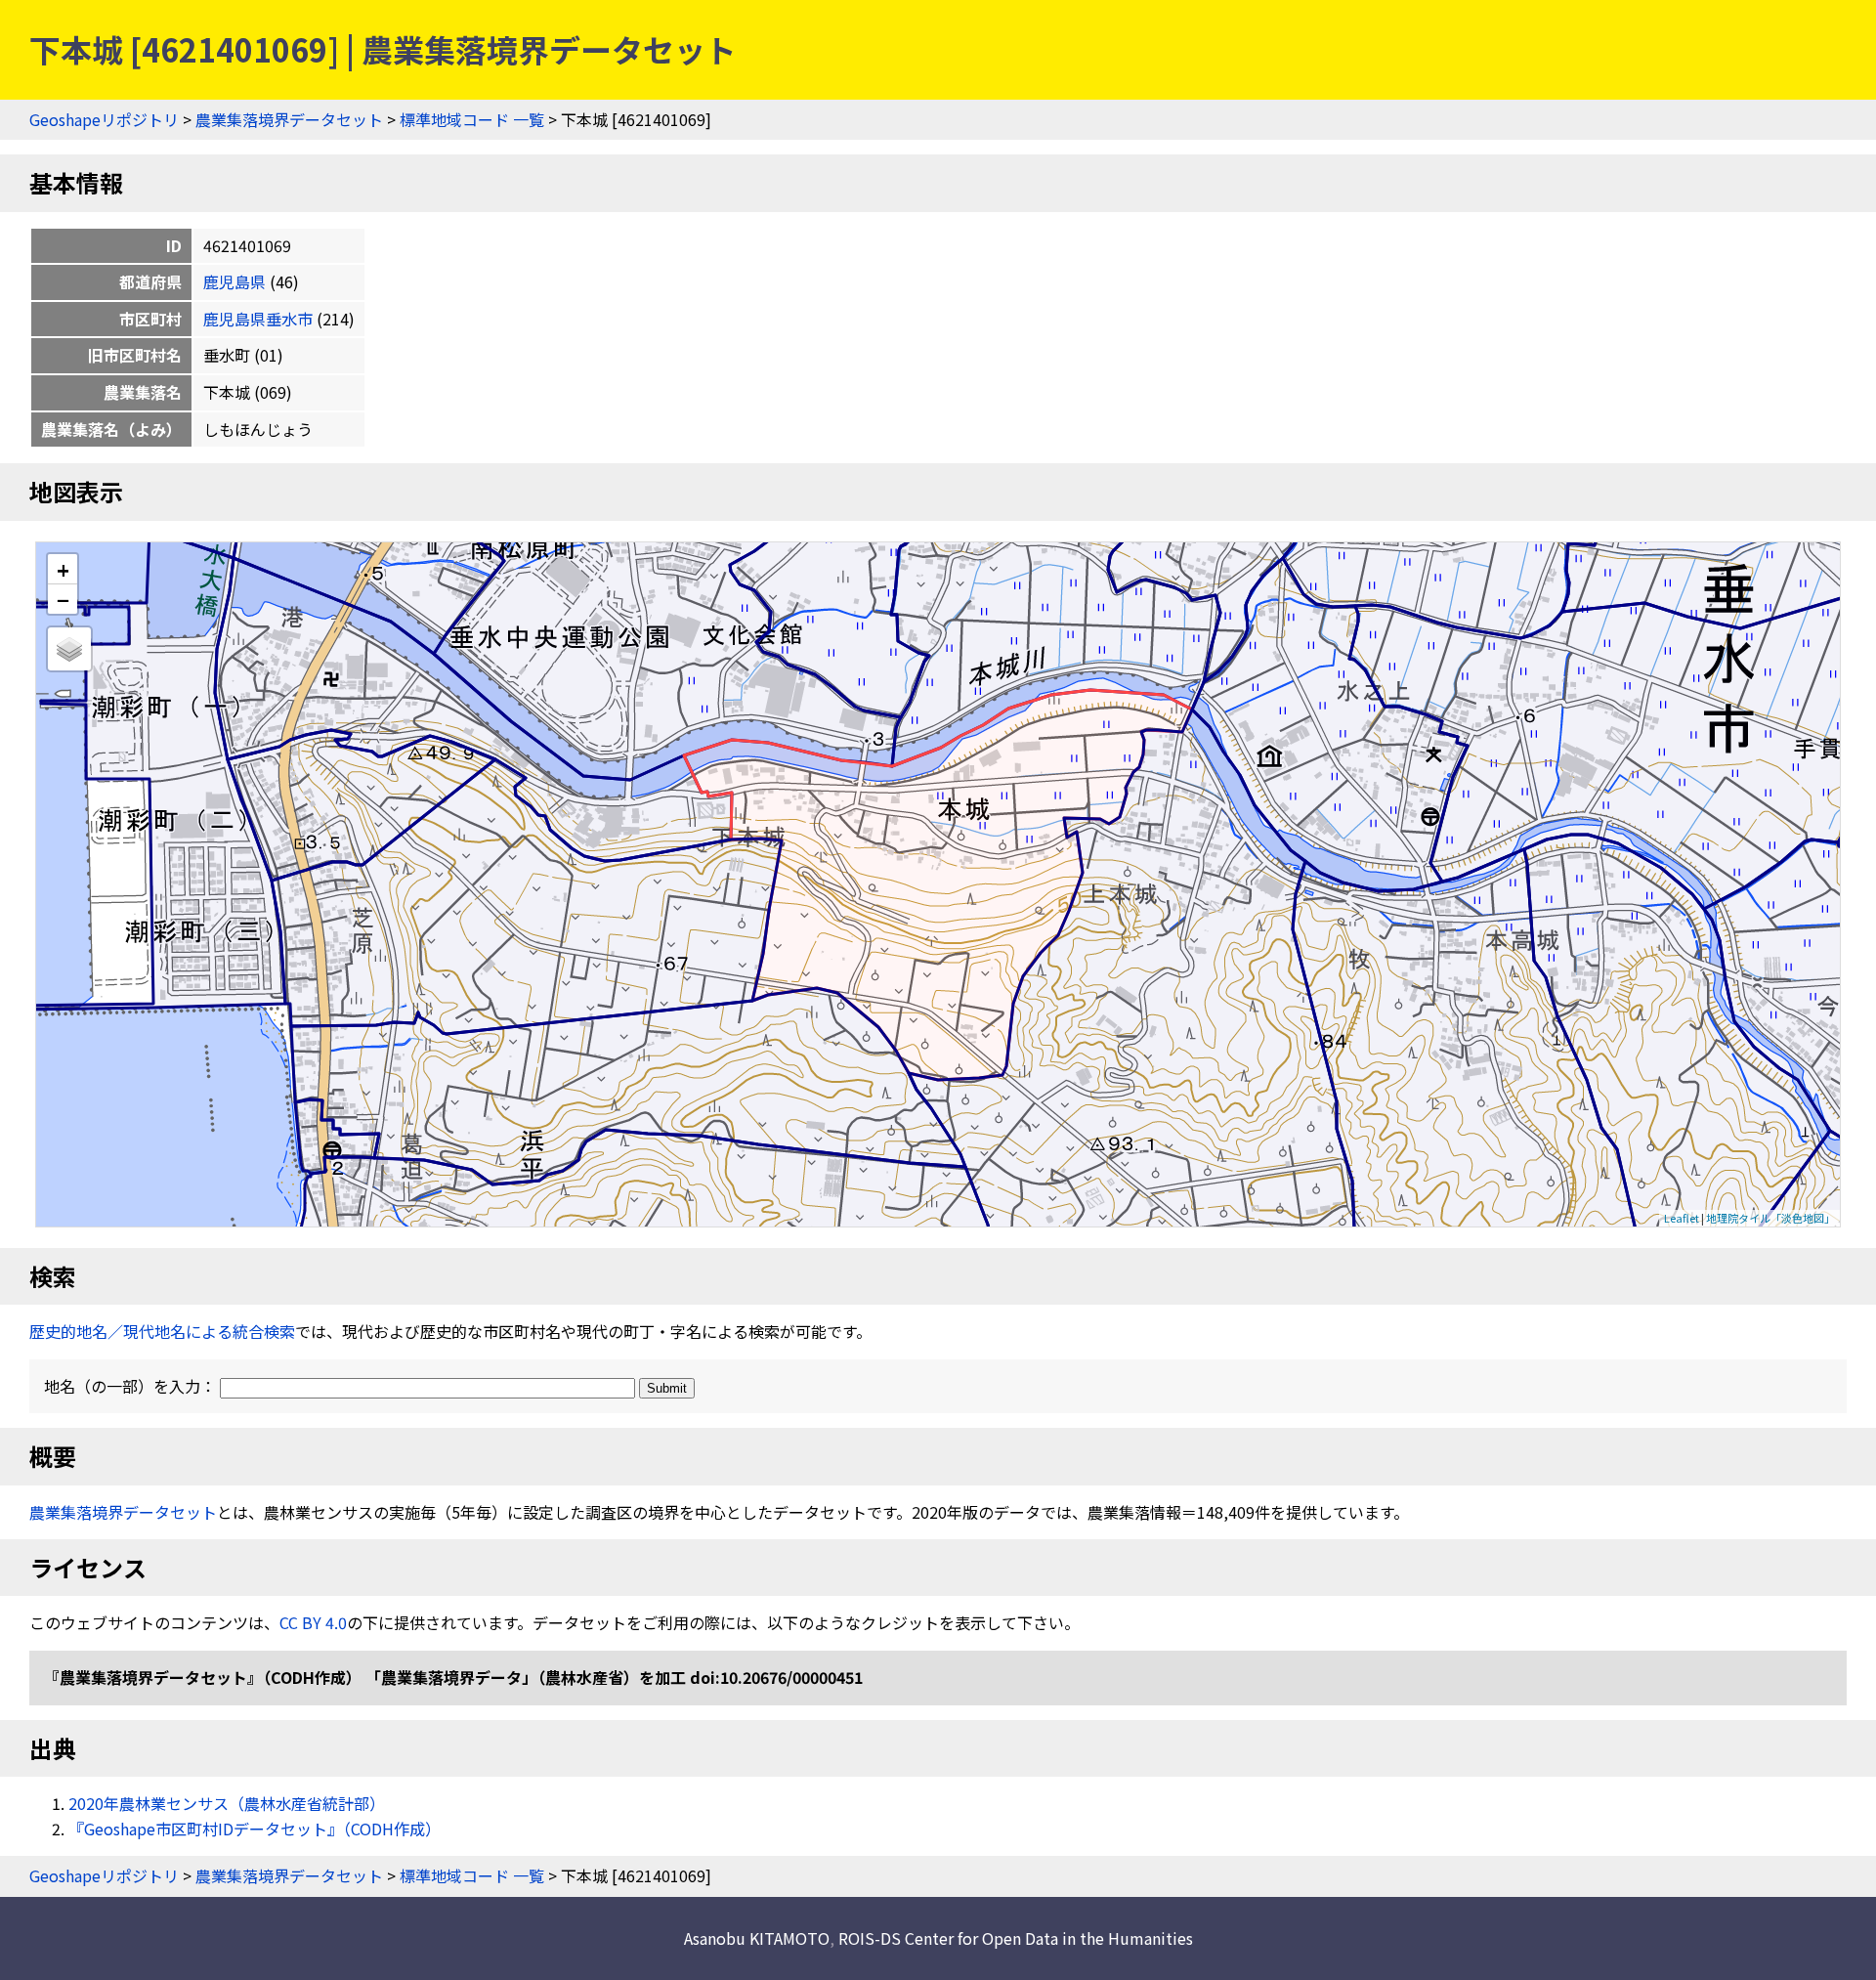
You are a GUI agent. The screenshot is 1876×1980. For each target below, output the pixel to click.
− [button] (63, 599)
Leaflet (1682, 1218)
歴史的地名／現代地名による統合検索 (162, 1331)
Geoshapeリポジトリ (104, 119)
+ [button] (63, 569)
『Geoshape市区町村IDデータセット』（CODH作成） (255, 1829)
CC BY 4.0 (313, 1622)
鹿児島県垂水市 (258, 319)
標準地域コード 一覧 (472, 119)
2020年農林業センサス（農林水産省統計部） (227, 1803)
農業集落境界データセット (289, 119)
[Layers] (69, 649)
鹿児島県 (234, 281)
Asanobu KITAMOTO (757, 1938)
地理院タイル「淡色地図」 (1770, 1218)
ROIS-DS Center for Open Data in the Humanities (1016, 1938)
